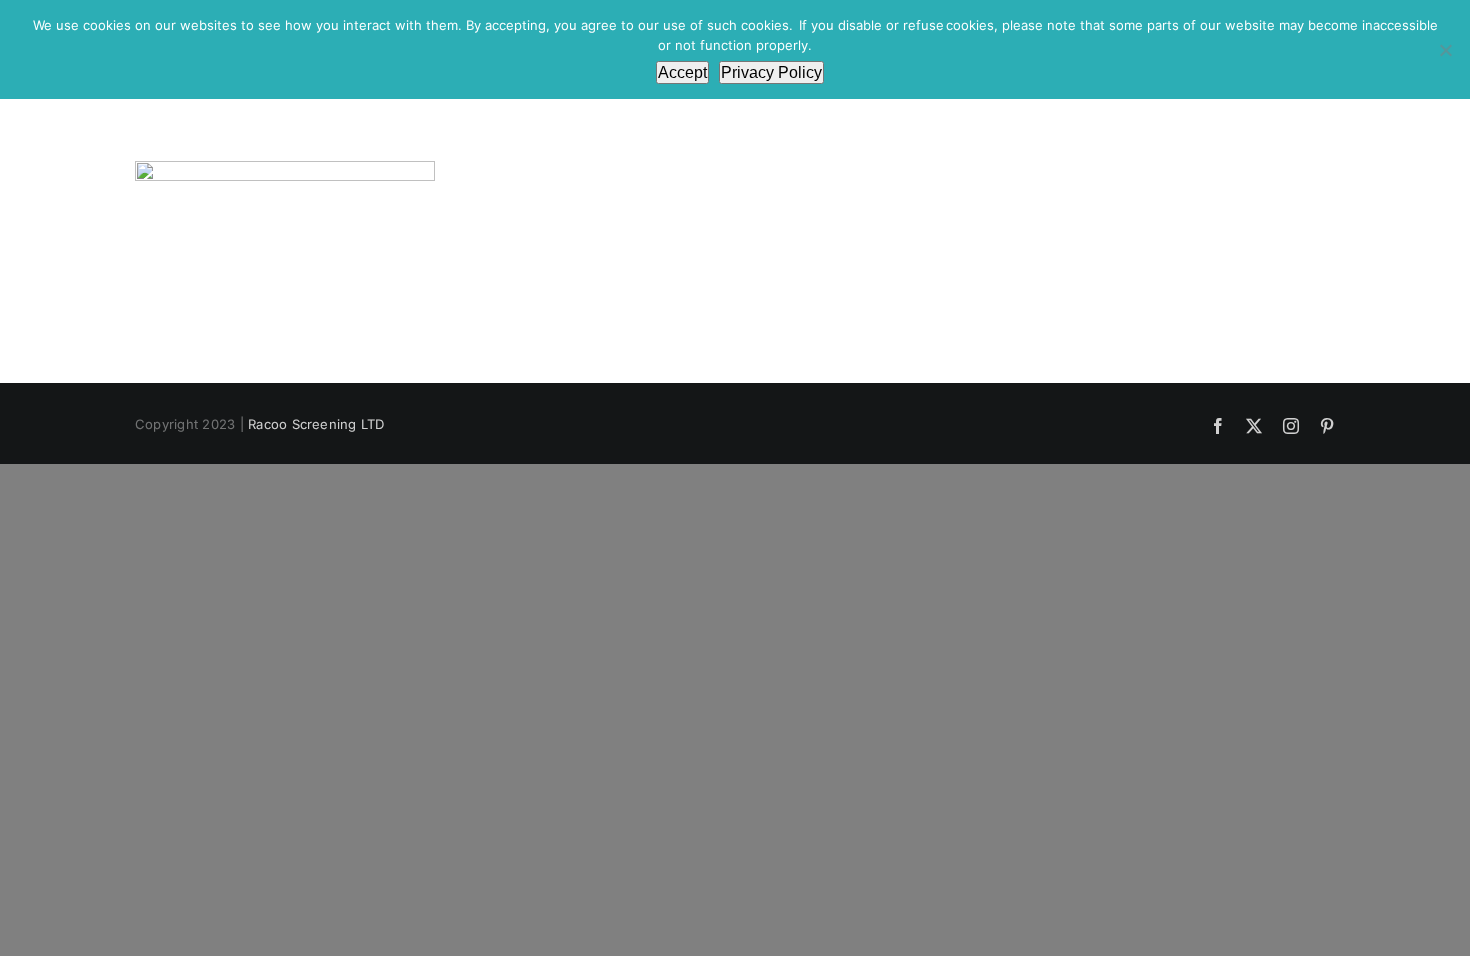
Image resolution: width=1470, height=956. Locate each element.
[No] (1445, 50)
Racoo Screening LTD (316, 424)
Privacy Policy (771, 72)
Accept (682, 72)
